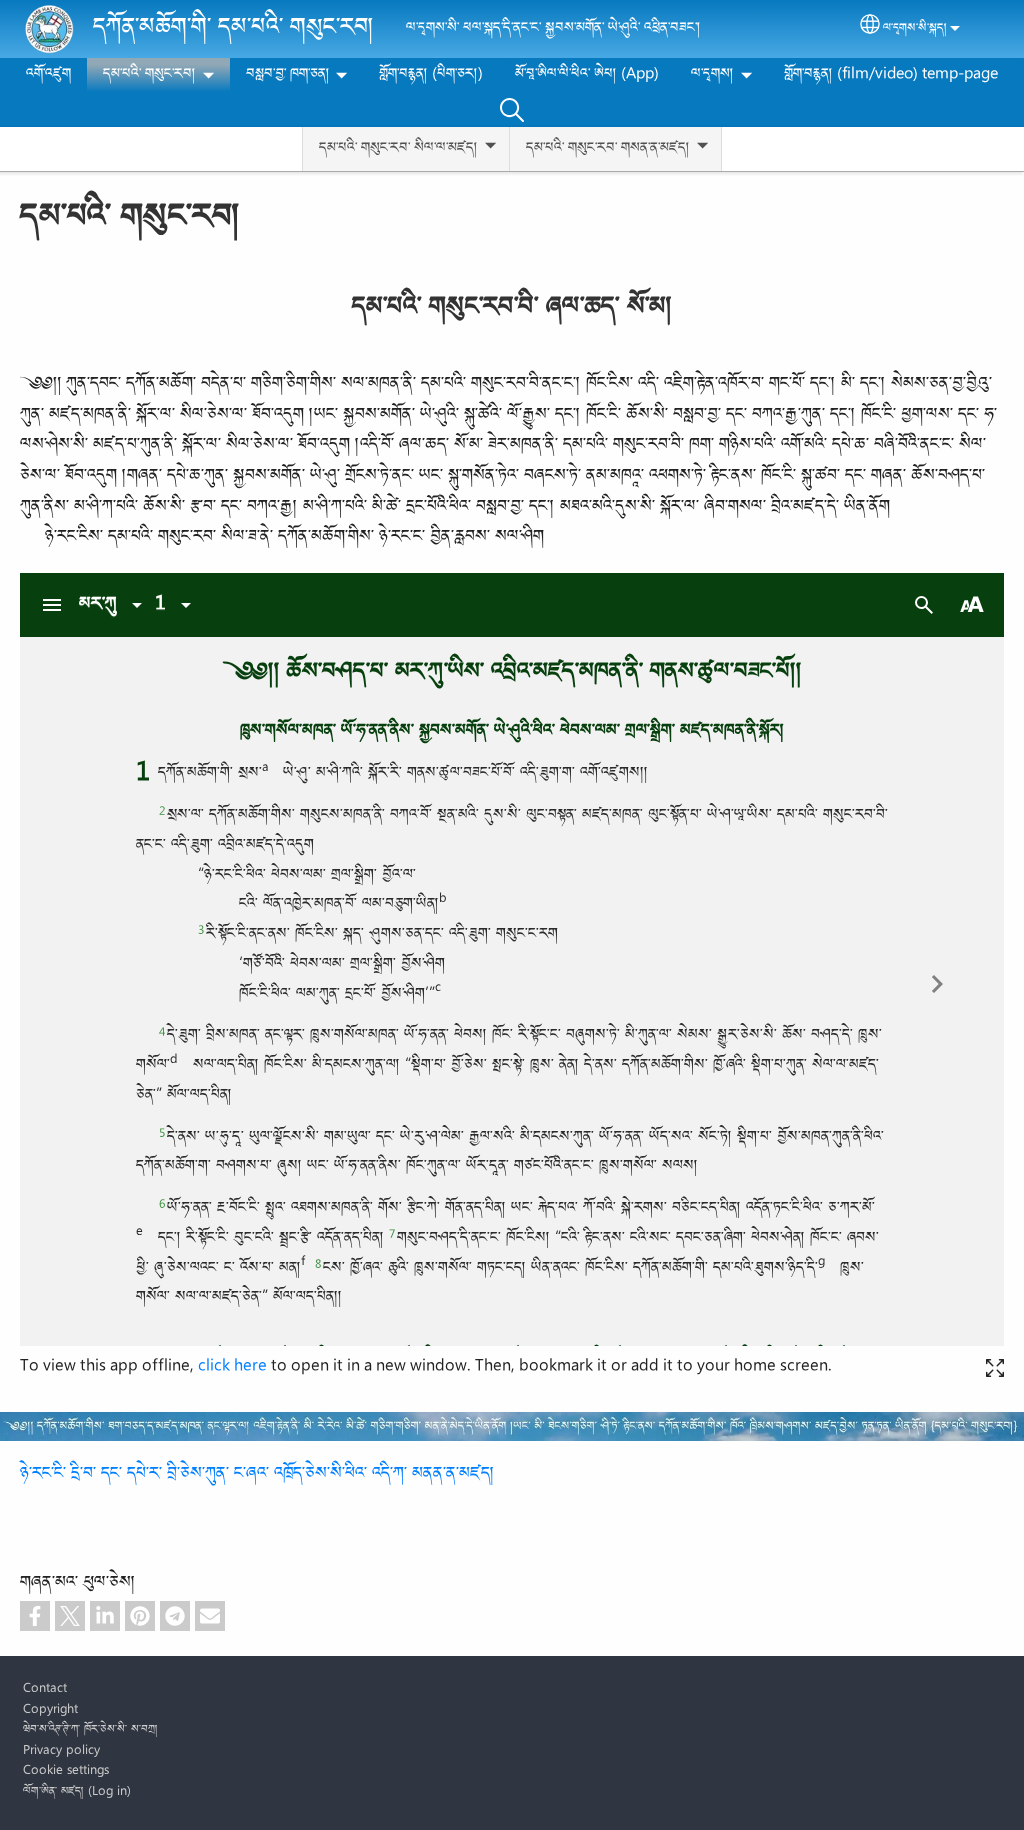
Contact (45, 1689)
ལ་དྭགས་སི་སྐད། (915, 29)
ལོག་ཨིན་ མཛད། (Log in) (77, 1792)
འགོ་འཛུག (48, 75)
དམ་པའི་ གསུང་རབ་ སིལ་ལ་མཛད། (398, 149)
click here (232, 1367)
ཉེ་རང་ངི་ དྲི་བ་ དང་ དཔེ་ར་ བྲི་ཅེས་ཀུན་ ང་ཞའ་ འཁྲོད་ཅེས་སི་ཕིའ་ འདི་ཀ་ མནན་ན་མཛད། (257, 1474)
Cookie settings (66, 1771)
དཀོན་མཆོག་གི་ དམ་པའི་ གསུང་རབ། (233, 29)
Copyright (50, 1710)
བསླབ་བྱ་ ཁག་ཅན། (288, 75)
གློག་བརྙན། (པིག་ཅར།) (431, 75)
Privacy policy (61, 1751)
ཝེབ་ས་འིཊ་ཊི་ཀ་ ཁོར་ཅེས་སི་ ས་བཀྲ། (90, 1730)
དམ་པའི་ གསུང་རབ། (149, 75)
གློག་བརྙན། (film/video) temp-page (891, 75)
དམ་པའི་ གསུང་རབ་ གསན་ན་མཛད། (608, 149)
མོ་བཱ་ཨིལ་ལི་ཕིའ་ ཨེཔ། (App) (587, 75)
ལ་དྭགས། (712, 75)
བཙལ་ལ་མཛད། (512, 109)
